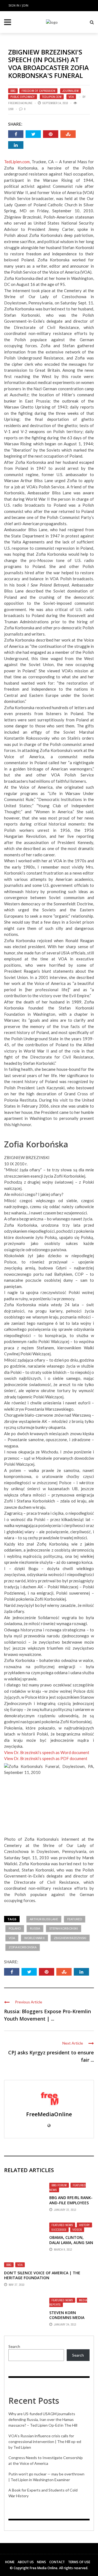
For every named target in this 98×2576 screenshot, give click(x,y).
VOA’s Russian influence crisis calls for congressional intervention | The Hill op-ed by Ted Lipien (45, 2442)
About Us (26, 2562)
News (42, 2562)
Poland (15, 1928)
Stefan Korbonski (64, 1928)
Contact (57, 2562)
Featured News (62, 2225)
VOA (71, 97)
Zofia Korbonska (23, 1947)
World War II (34, 1938)
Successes (59, 2230)
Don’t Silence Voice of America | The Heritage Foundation (42, 2275)
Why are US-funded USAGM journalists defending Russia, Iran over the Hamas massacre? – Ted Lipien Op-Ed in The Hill (43, 2419)
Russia (35, 1928)
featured (75, 1919)
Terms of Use (79, 2562)
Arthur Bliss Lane (44, 1919)
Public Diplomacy (23, 97)
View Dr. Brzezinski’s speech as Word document (47, 1752)
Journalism (71, 91)
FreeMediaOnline (20, 103)
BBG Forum (59, 2185)
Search (14, 2346)
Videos (77, 2230)
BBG (13, 91)
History (84, 2225)
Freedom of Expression (38, 91)
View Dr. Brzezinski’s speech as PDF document (46, 1758)
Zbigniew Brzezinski (70, 1938)
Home (10, 2562)
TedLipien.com (52, 97)
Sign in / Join (18, 5)
